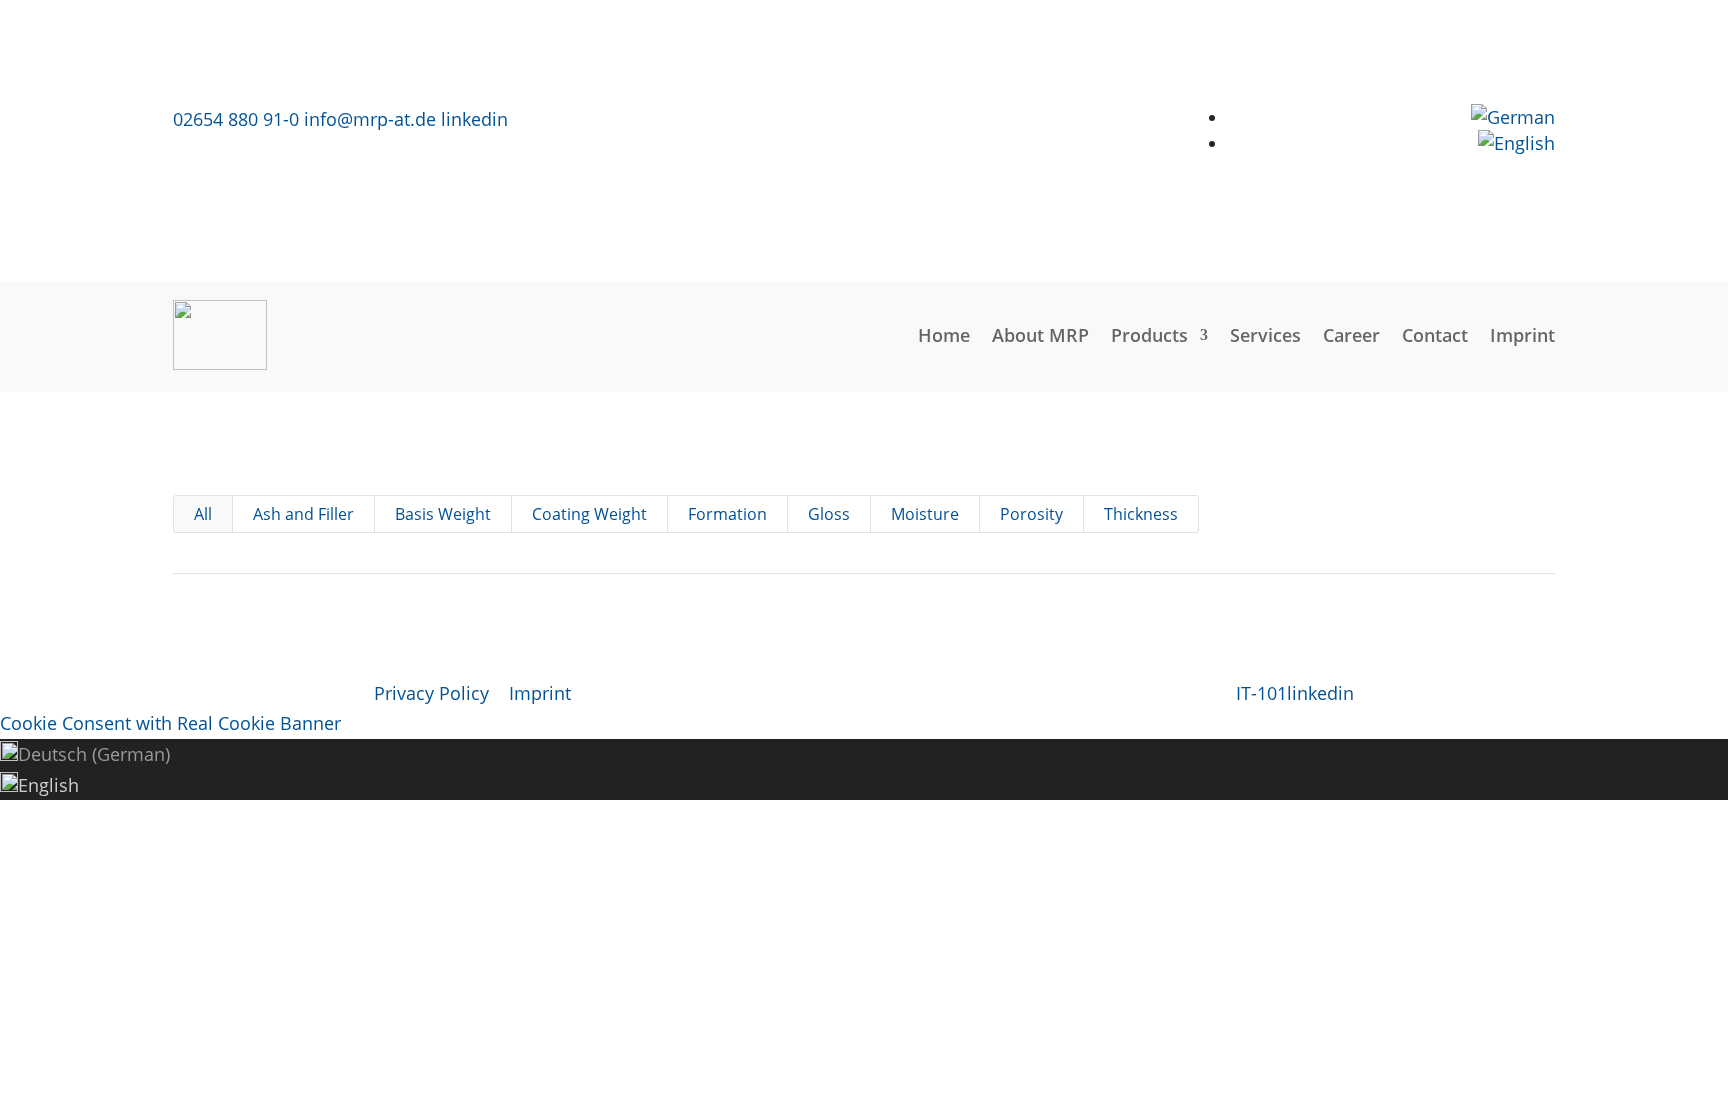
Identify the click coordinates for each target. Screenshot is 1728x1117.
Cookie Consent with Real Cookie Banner (170, 723)
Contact (1435, 335)
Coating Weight (589, 514)
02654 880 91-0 (236, 119)
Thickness (1141, 514)
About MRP (1040, 335)
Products (1149, 335)
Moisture (925, 514)
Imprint (1522, 335)
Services (1265, 335)
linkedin (474, 119)
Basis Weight (443, 514)
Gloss (829, 514)
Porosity (1031, 514)
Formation (727, 514)
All (203, 514)
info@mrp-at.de (370, 119)
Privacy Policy (431, 693)
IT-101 (1261, 693)
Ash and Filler (303, 514)
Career (1351, 335)
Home (944, 335)
